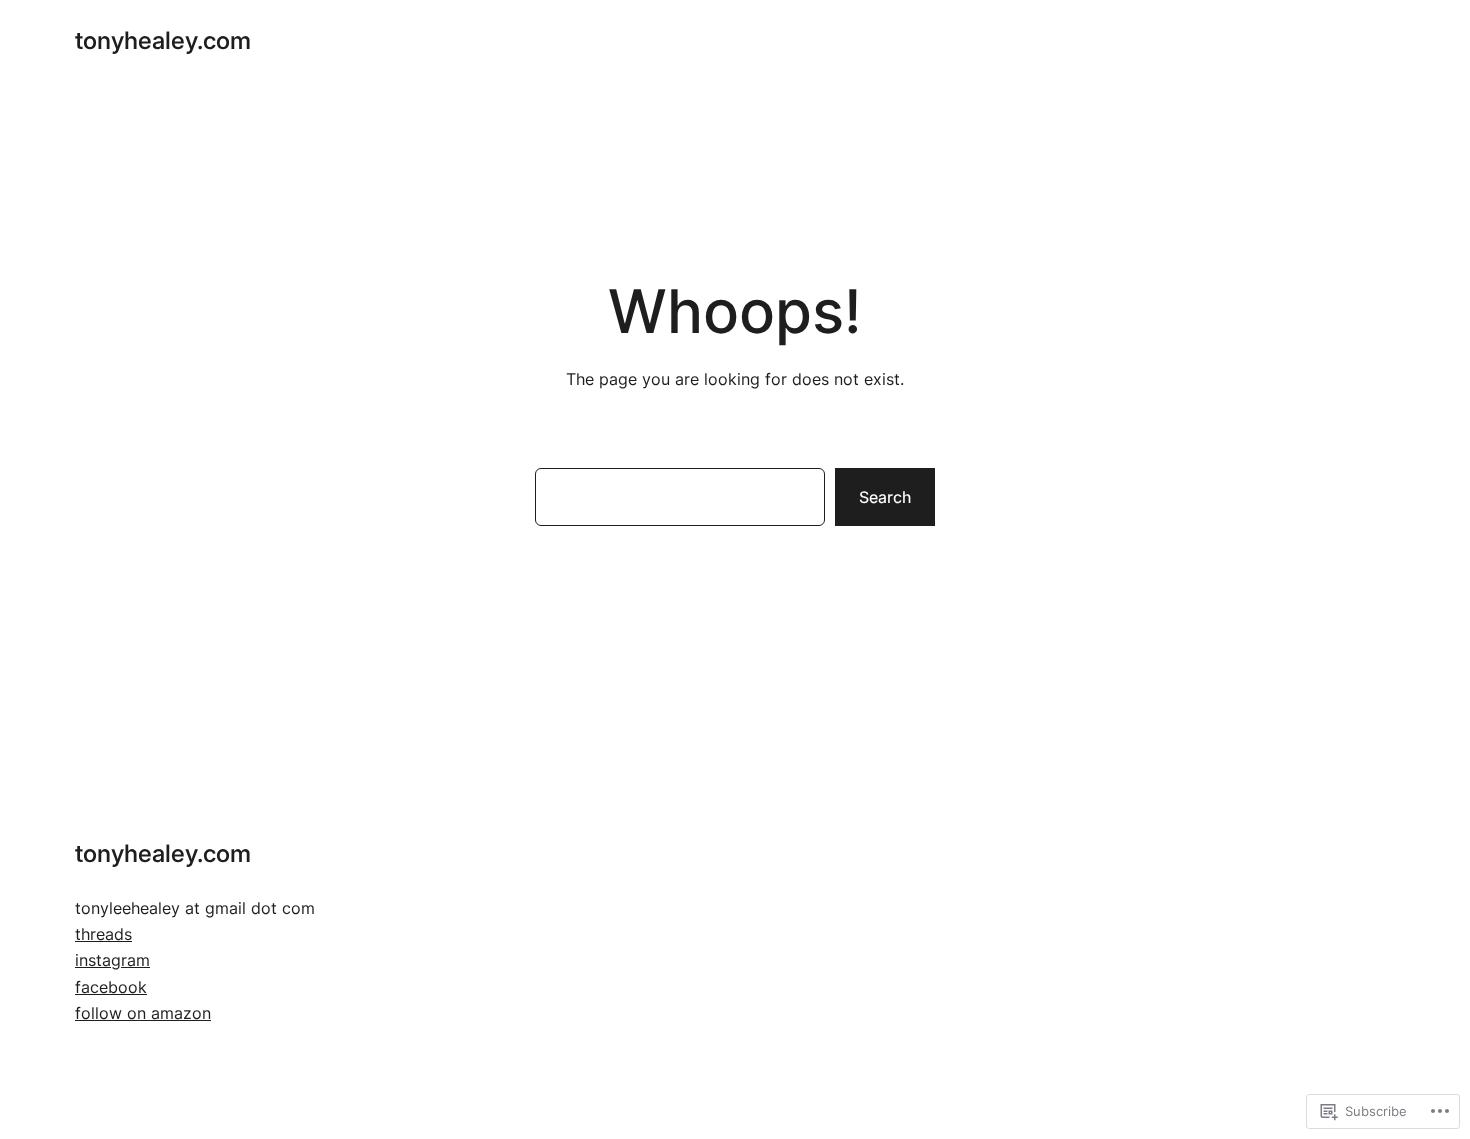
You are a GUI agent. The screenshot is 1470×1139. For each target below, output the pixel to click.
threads (103, 934)
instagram (112, 960)
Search (885, 497)
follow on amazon (143, 1013)
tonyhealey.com (163, 40)
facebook (111, 987)
